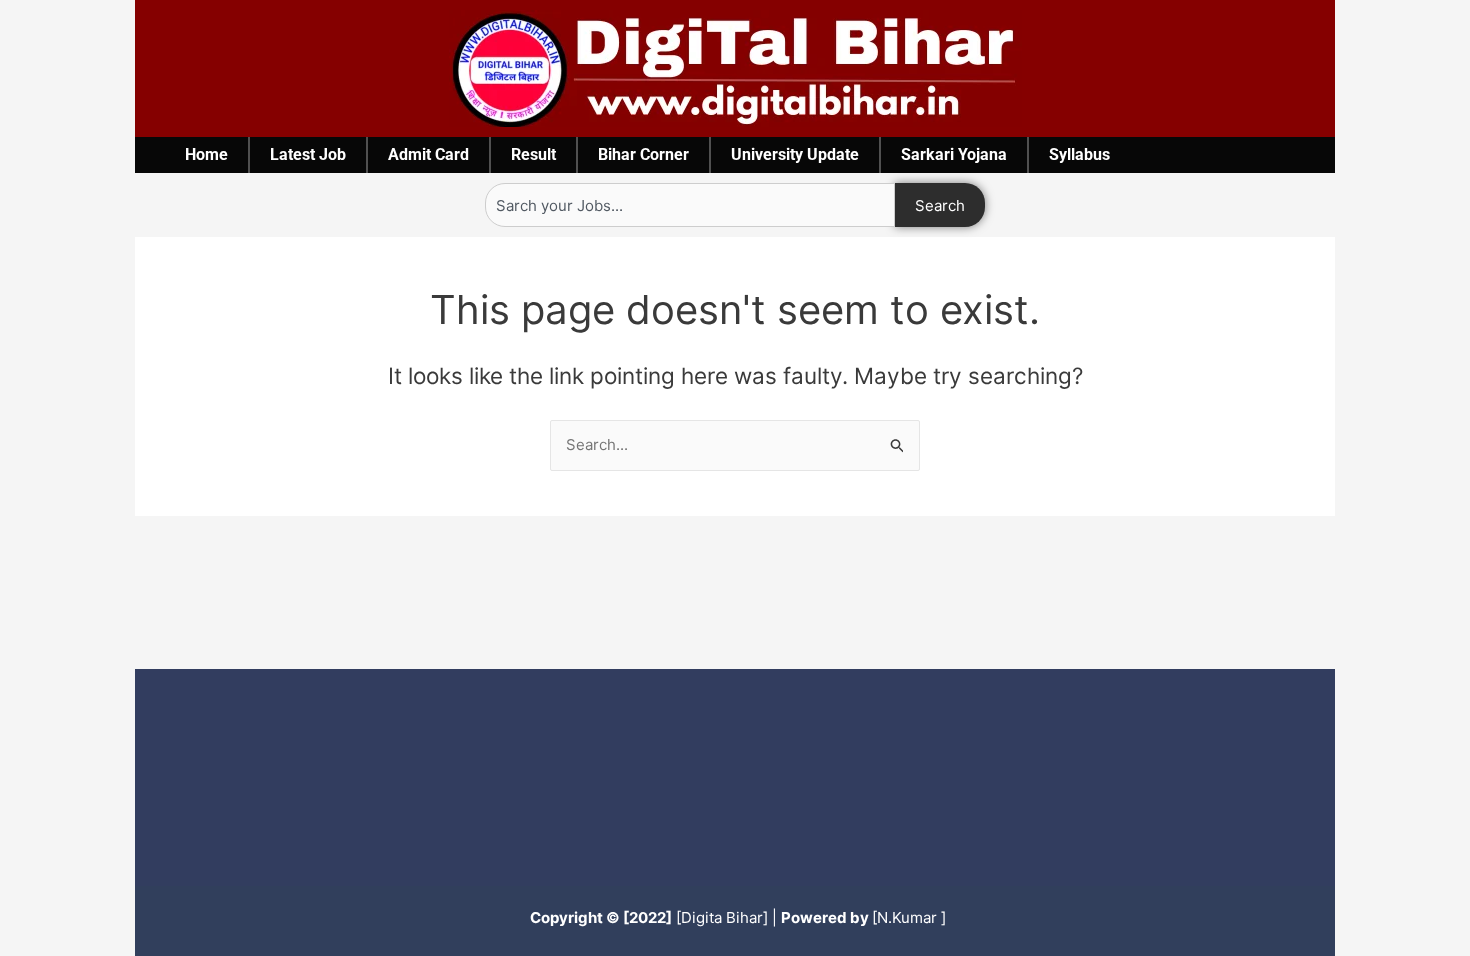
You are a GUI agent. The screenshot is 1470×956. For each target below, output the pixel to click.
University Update (795, 154)
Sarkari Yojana (954, 154)
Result (533, 154)
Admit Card (428, 154)
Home (206, 154)
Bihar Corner (643, 154)
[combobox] (690, 205)
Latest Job (308, 154)
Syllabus (1079, 154)
